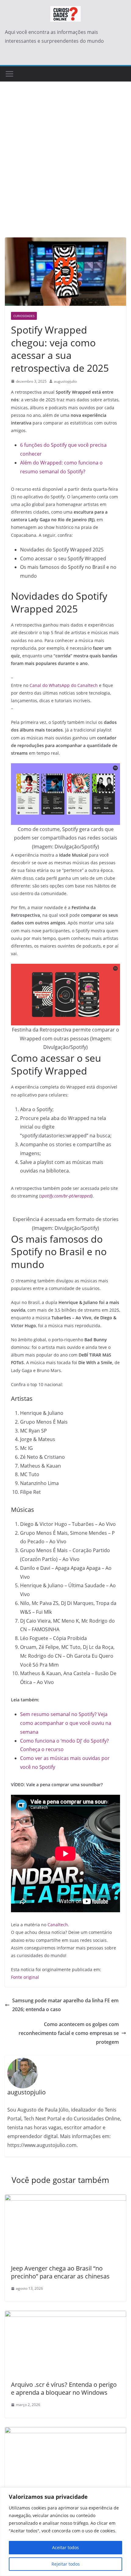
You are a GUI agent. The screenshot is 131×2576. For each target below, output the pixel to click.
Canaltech (58, 1925)
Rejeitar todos (66, 2564)
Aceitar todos (65, 2547)
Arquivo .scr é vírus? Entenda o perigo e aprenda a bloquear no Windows (64, 2388)
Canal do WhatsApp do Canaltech (64, 685)
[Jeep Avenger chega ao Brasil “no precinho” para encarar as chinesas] (65, 2199)
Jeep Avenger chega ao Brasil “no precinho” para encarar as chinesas (60, 2272)
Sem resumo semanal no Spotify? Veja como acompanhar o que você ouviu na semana (66, 1723)
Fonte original (25, 1977)
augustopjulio (65, 381)
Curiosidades (24, 316)
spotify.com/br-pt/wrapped (66, 1196)
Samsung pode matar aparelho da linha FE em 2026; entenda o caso (65, 2005)
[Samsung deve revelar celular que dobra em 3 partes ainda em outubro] (65, 2431)
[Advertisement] (65, 169)
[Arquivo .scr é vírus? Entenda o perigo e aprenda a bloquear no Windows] (65, 2315)
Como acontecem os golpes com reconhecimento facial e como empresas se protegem (69, 2033)
